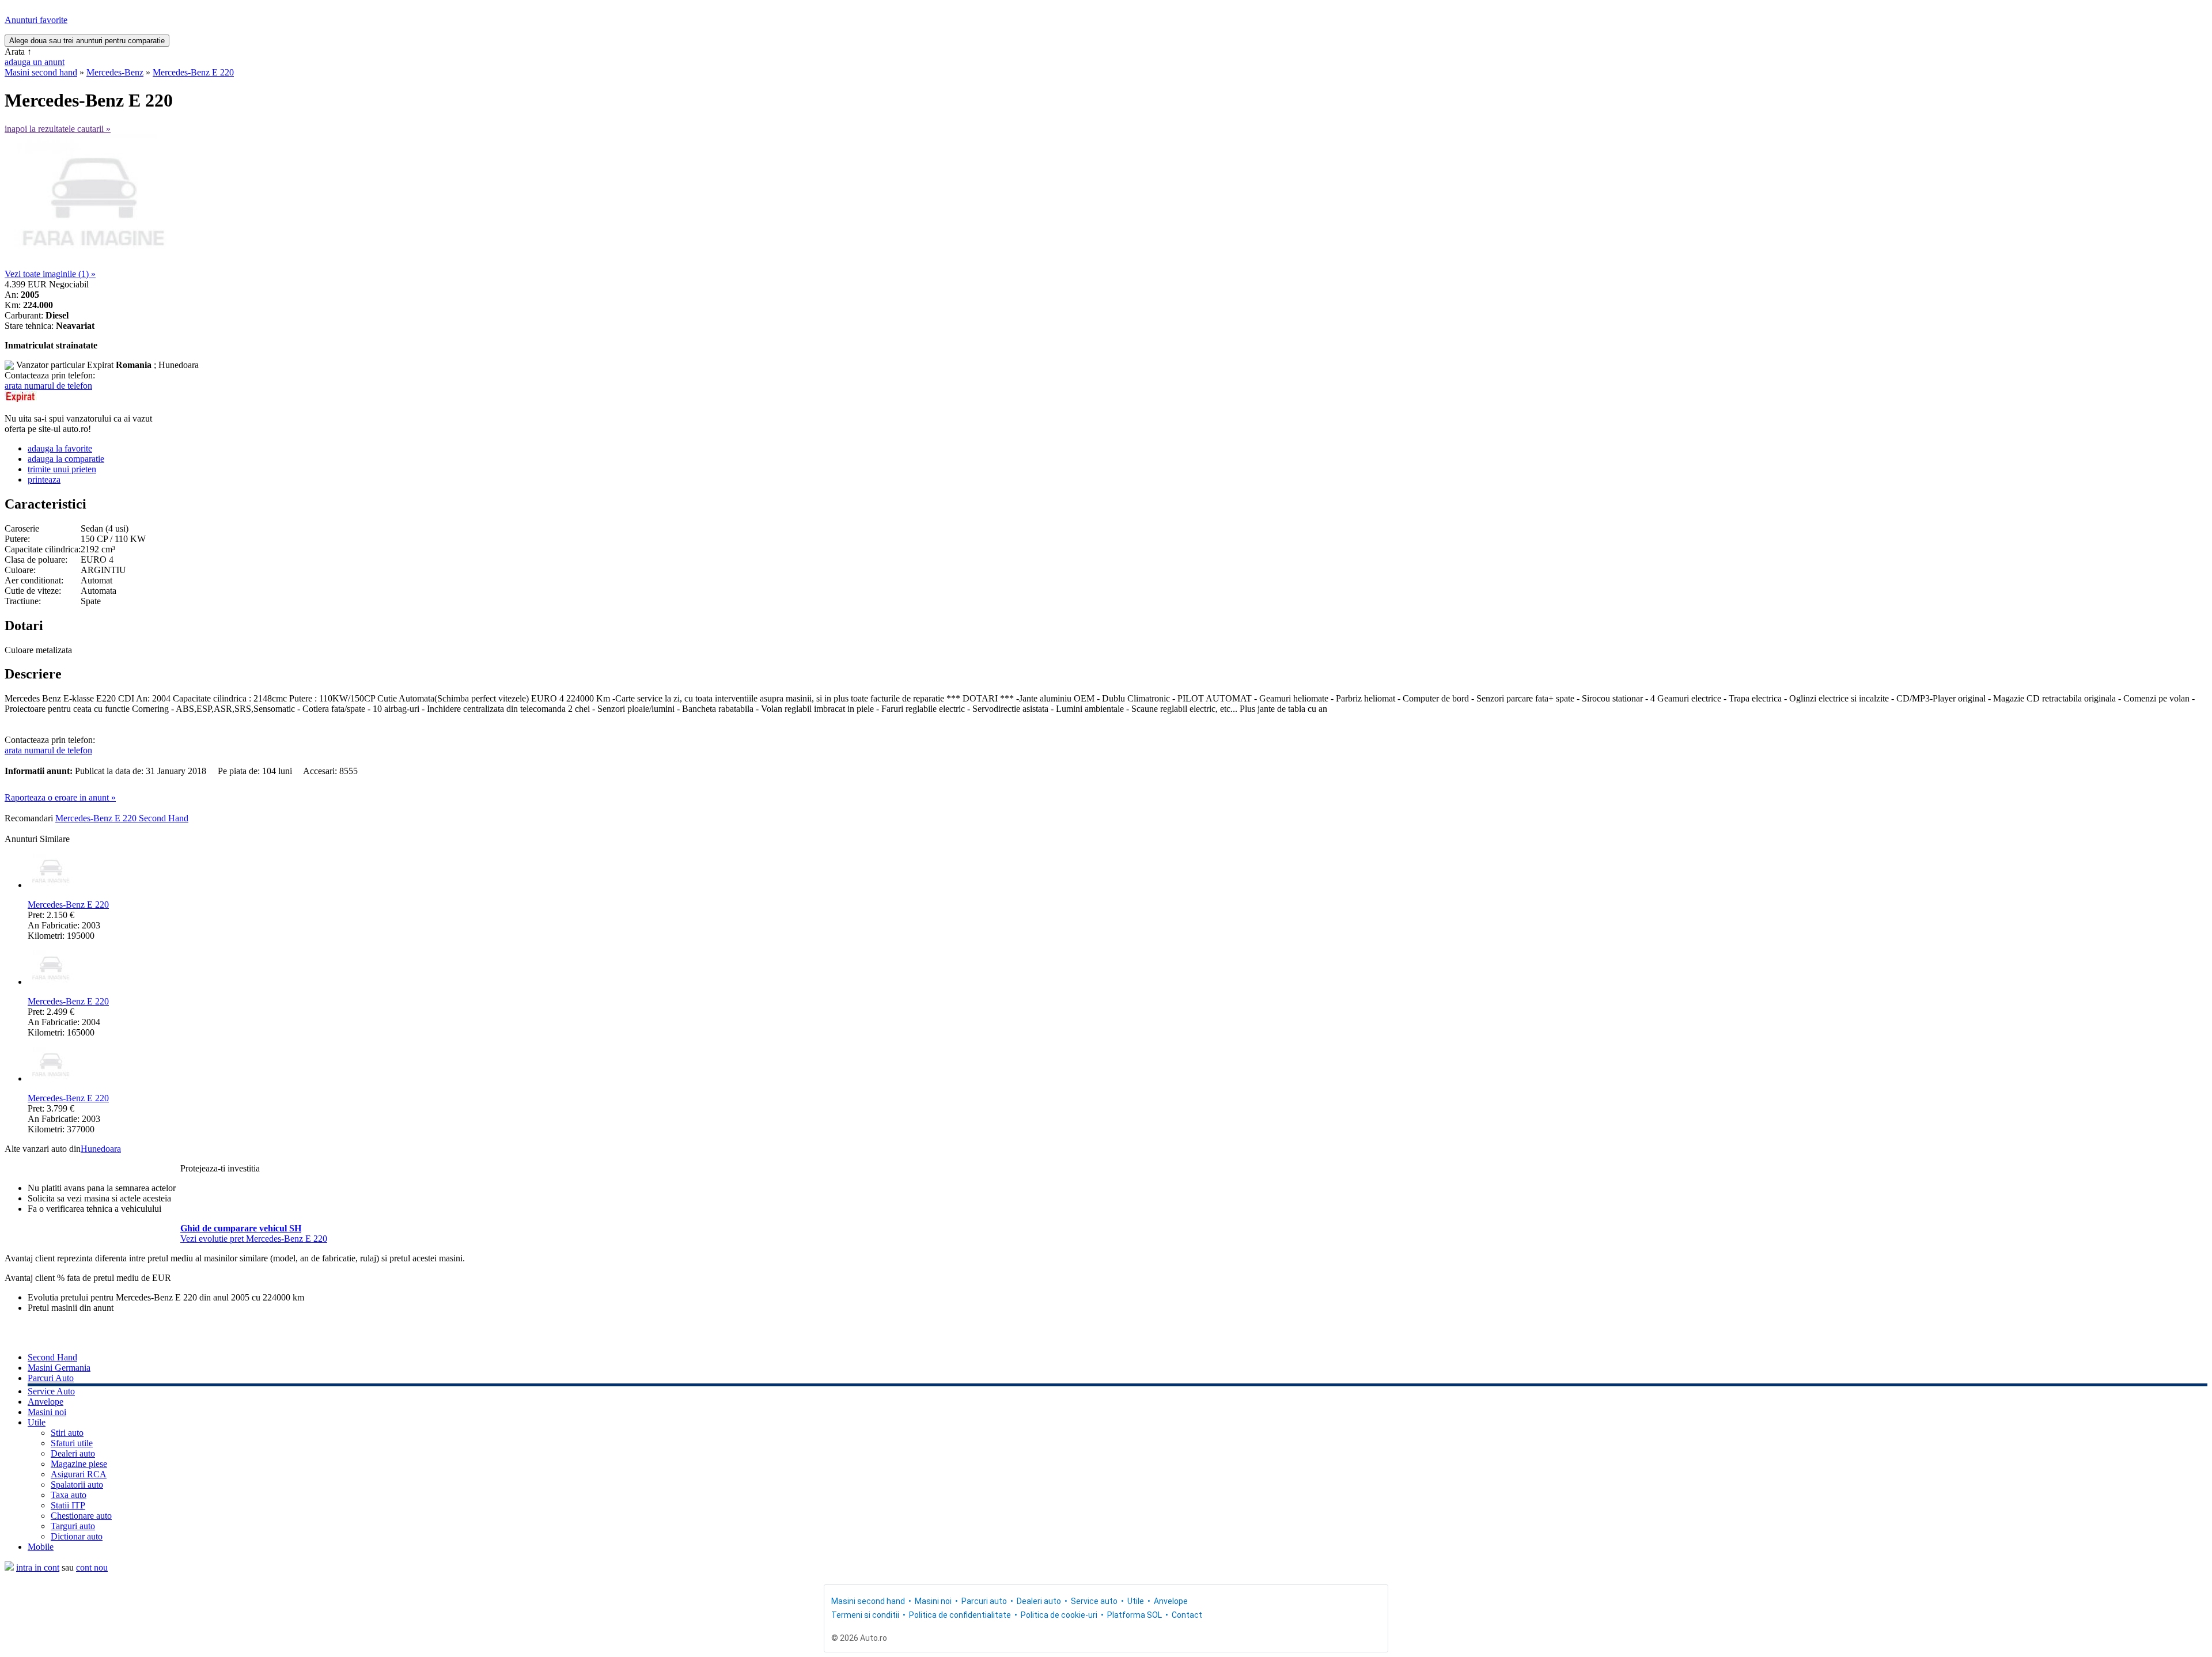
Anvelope (46, 1402)
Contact (1187, 1615)
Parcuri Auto (51, 1378)
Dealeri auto (73, 1453)
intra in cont (38, 1567)
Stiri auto (67, 1433)
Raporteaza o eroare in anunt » (60, 797)
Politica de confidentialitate (960, 1615)
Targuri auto (73, 1526)
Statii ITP (68, 1505)
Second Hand (52, 1357)
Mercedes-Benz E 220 (193, 72)
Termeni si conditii (865, 1615)
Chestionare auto (81, 1516)
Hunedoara (101, 1149)
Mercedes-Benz (115, 72)
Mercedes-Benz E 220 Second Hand (122, 818)
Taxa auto (69, 1495)
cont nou (92, 1567)
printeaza (44, 479)
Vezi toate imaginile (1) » (50, 274)
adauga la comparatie (66, 459)
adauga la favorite (60, 448)
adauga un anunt (35, 62)
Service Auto (51, 1391)
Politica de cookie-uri (1059, 1615)
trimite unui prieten (62, 469)
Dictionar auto (77, 1536)
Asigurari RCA (79, 1474)
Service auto (1094, 1601)
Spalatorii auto (77, 1485)
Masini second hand (41, 72)
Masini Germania (59, 1368)
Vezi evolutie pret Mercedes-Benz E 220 (254, 1239)
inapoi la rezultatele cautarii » (58, 129)
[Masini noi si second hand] (9, 1567)
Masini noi (47, 1412)
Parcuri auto (984, 1601)
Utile (37, 1422)
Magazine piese (79, 1464)
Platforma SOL (1135, 1615)
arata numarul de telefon (48, 386)
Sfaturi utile (72, 1443)
